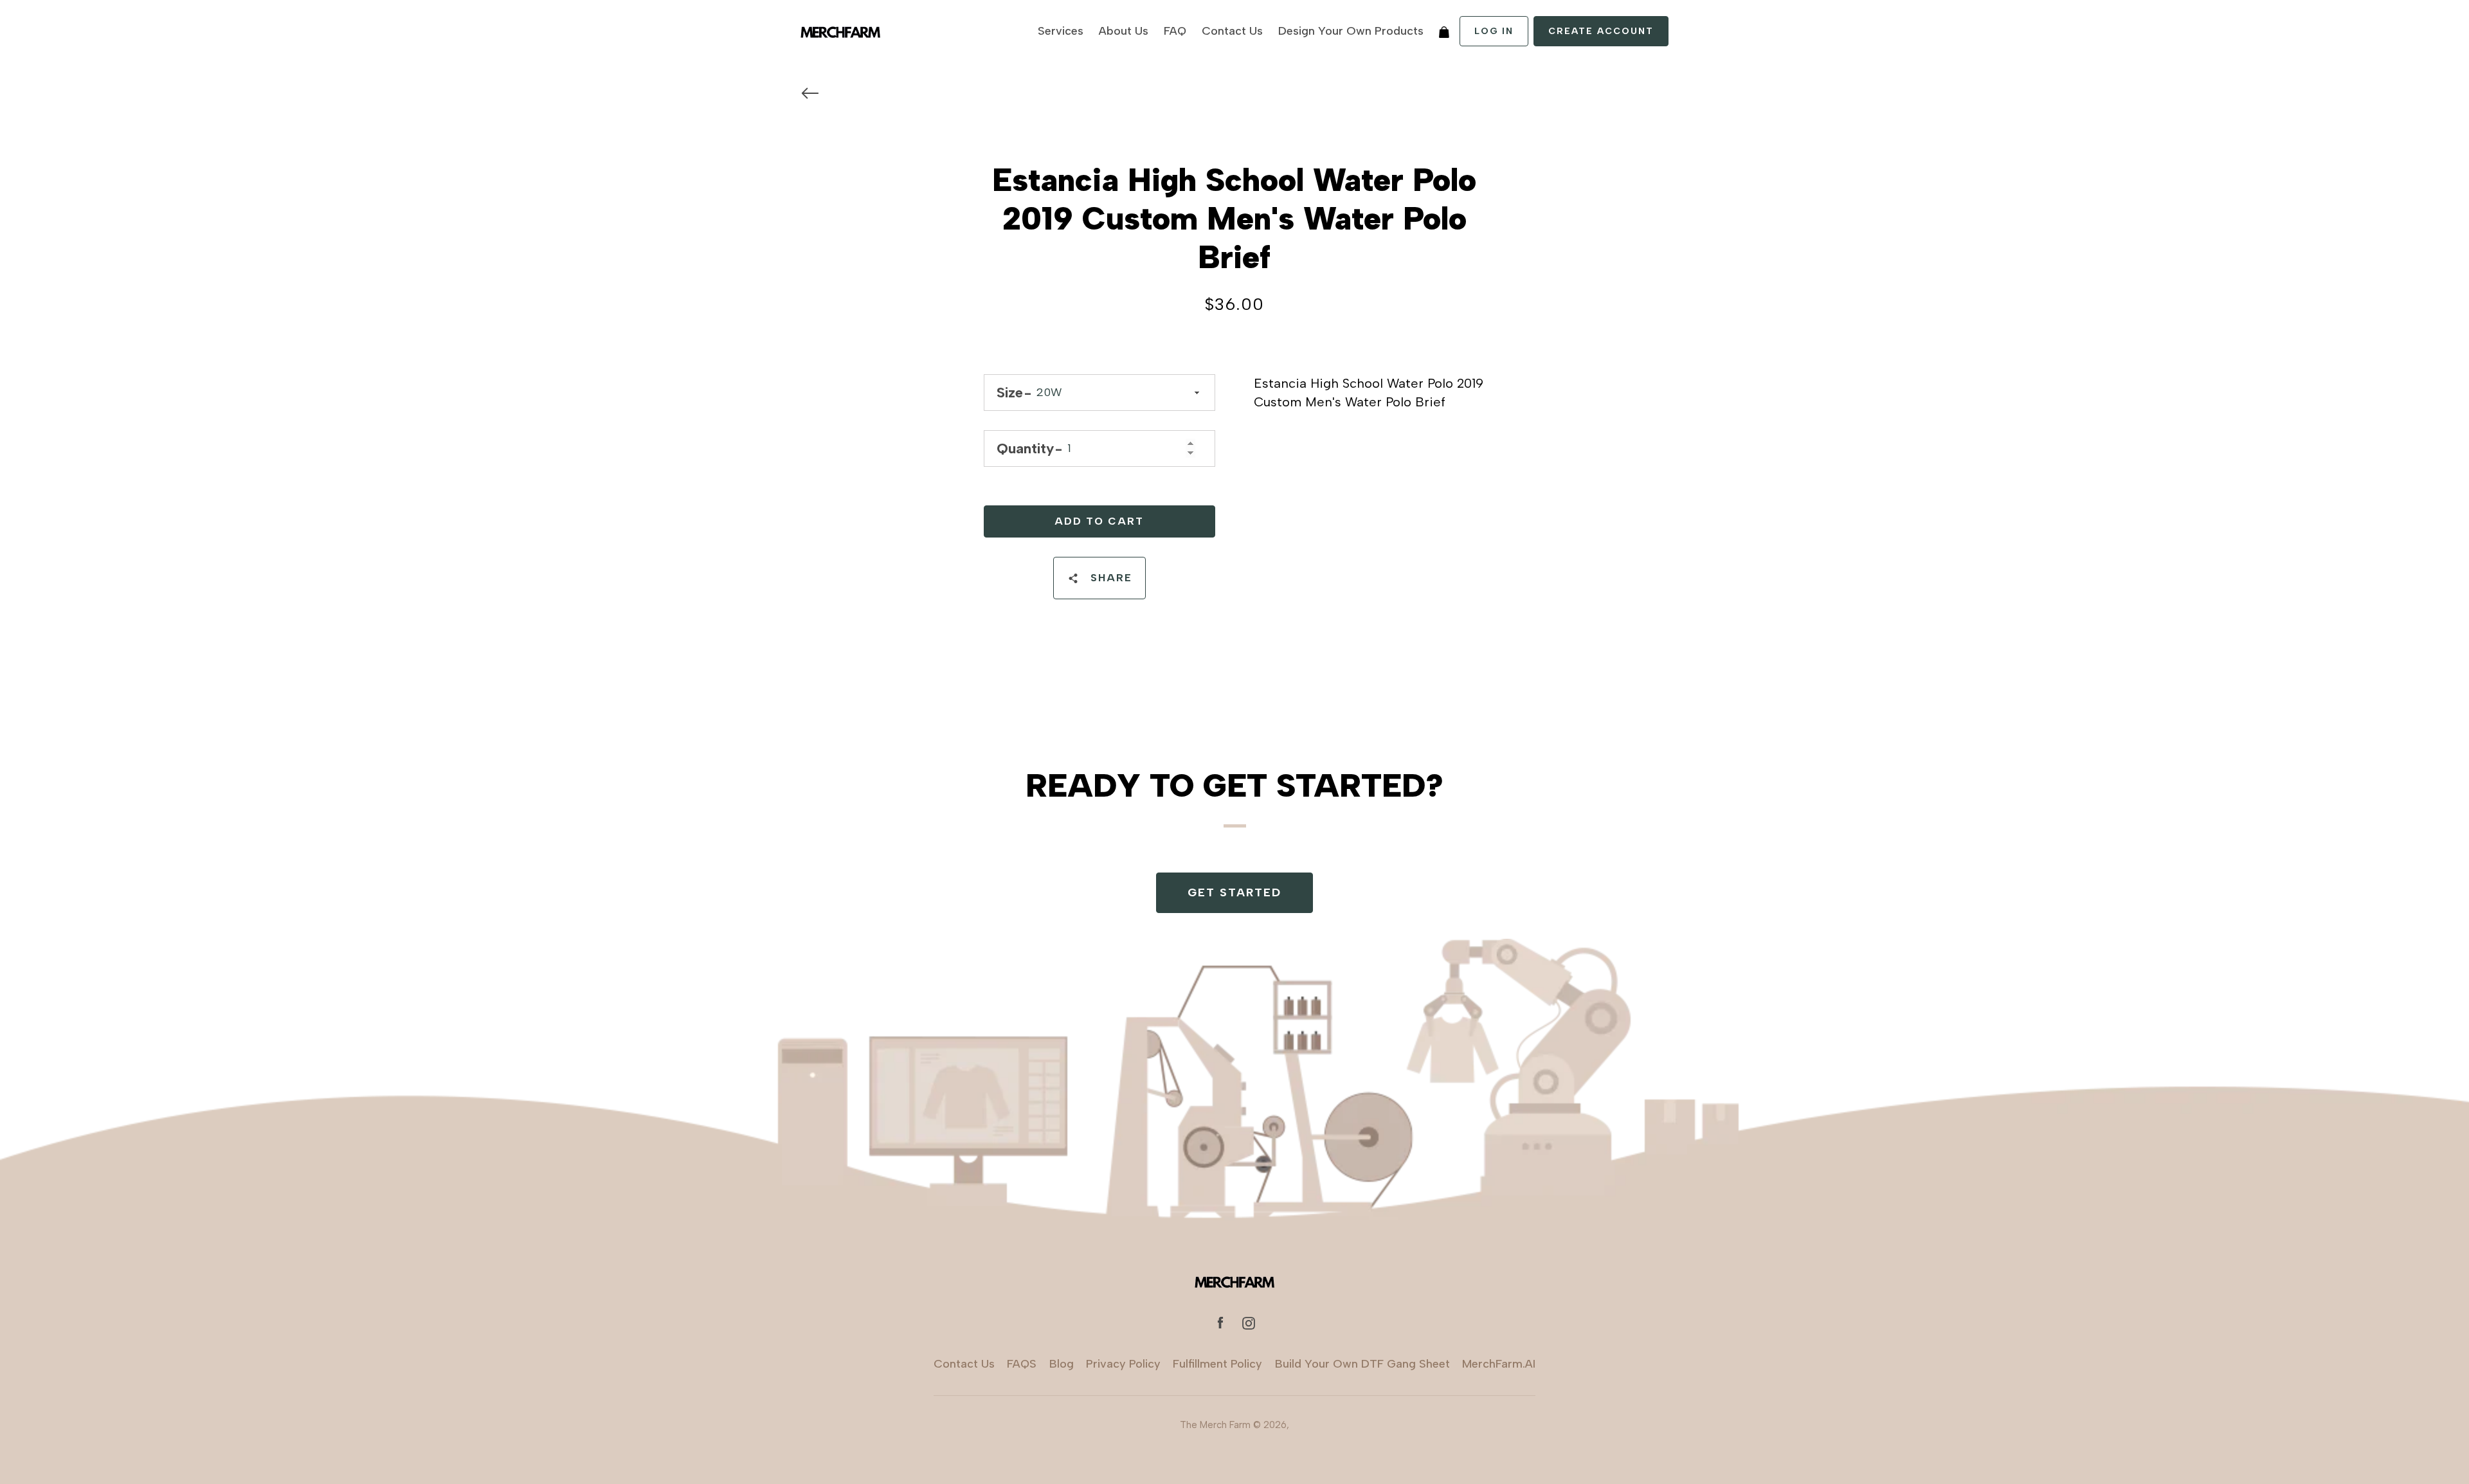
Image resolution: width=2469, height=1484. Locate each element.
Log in (1494, 31)
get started (1234, 892)
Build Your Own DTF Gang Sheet (1362, 1364)
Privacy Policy (1123, 1364)
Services (1061, 31)
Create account (1601, 31)
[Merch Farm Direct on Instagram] (1249, 1322)
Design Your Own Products (1351, 31)
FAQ (1175, 31)
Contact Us (1232, 31)
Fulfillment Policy (1217, 1364)
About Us (1124, 31)
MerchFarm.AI (1499, 1364)
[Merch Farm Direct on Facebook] (1220, 1322)
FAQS (1022, 1364)
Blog (1062, 1364)
